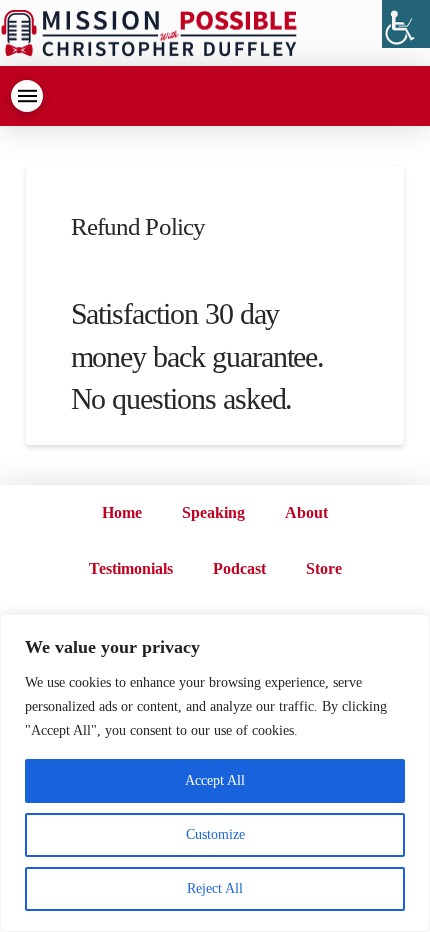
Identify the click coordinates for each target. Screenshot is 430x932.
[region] (215, 773)
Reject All (215, 888)
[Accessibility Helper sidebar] (406, 24)
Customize (215, 834)
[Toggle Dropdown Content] (27, 96)
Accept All (215, 780)
